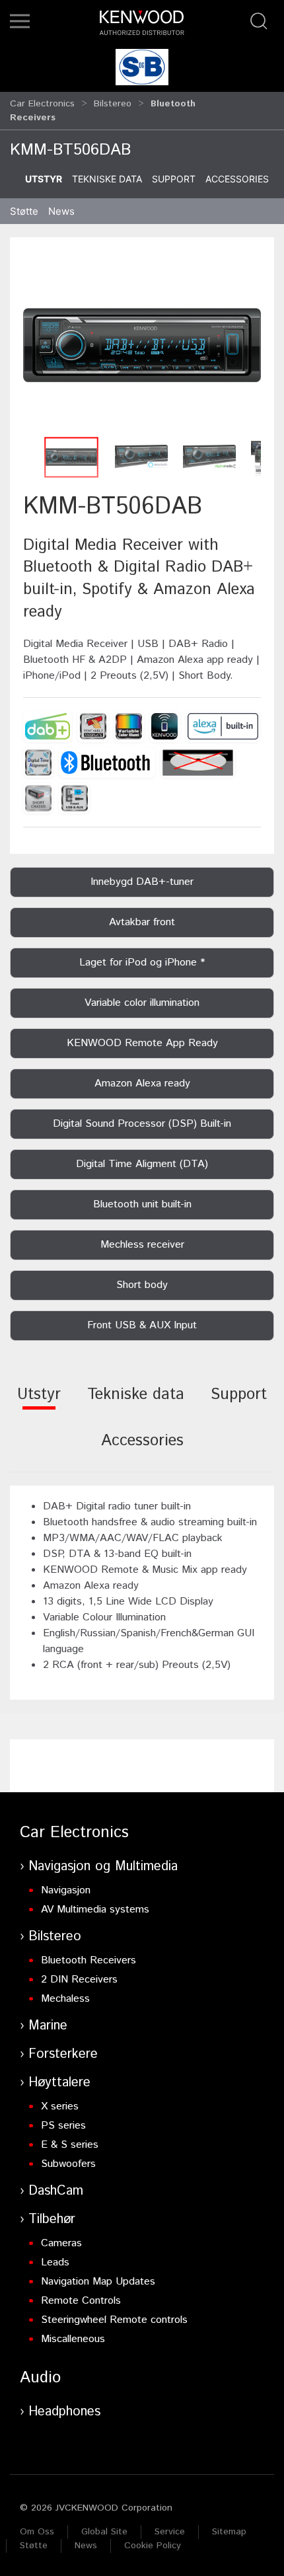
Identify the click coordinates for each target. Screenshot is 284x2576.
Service (170, 2532)
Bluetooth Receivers (89, 1960)
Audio (40, 2378)
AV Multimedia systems (95, 1910)
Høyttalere (59, 2083)
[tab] (39, 1403)
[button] (20, 21)
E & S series (70, 2145)
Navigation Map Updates (98, 2282)
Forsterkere (63, 2054)
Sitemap (229, 2532)
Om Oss (37, 2532)
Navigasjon (66, 1890)
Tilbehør (52, 2219)
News (61, 211)
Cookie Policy (153, 2546)
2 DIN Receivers (79, 1980)
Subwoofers (68, 2164)
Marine (48, 2026)
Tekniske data (107, 179)
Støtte (34, 2546)
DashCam (56, 2191)
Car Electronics (42, 104)
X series (60, 2106)
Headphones (64, 2412)
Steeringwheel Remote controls (114, 2320)
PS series (63, 2126)
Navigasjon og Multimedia (103, 1867)
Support (174, 179)
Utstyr (44, 179)
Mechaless (65, 1999)
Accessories (237, 179)
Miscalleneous (73, 2339)
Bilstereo (113, 104)
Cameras (61, 2243)
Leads (55, 2262)
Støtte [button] (24, 211)
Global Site (104, 2532)
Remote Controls (81, 2301)
